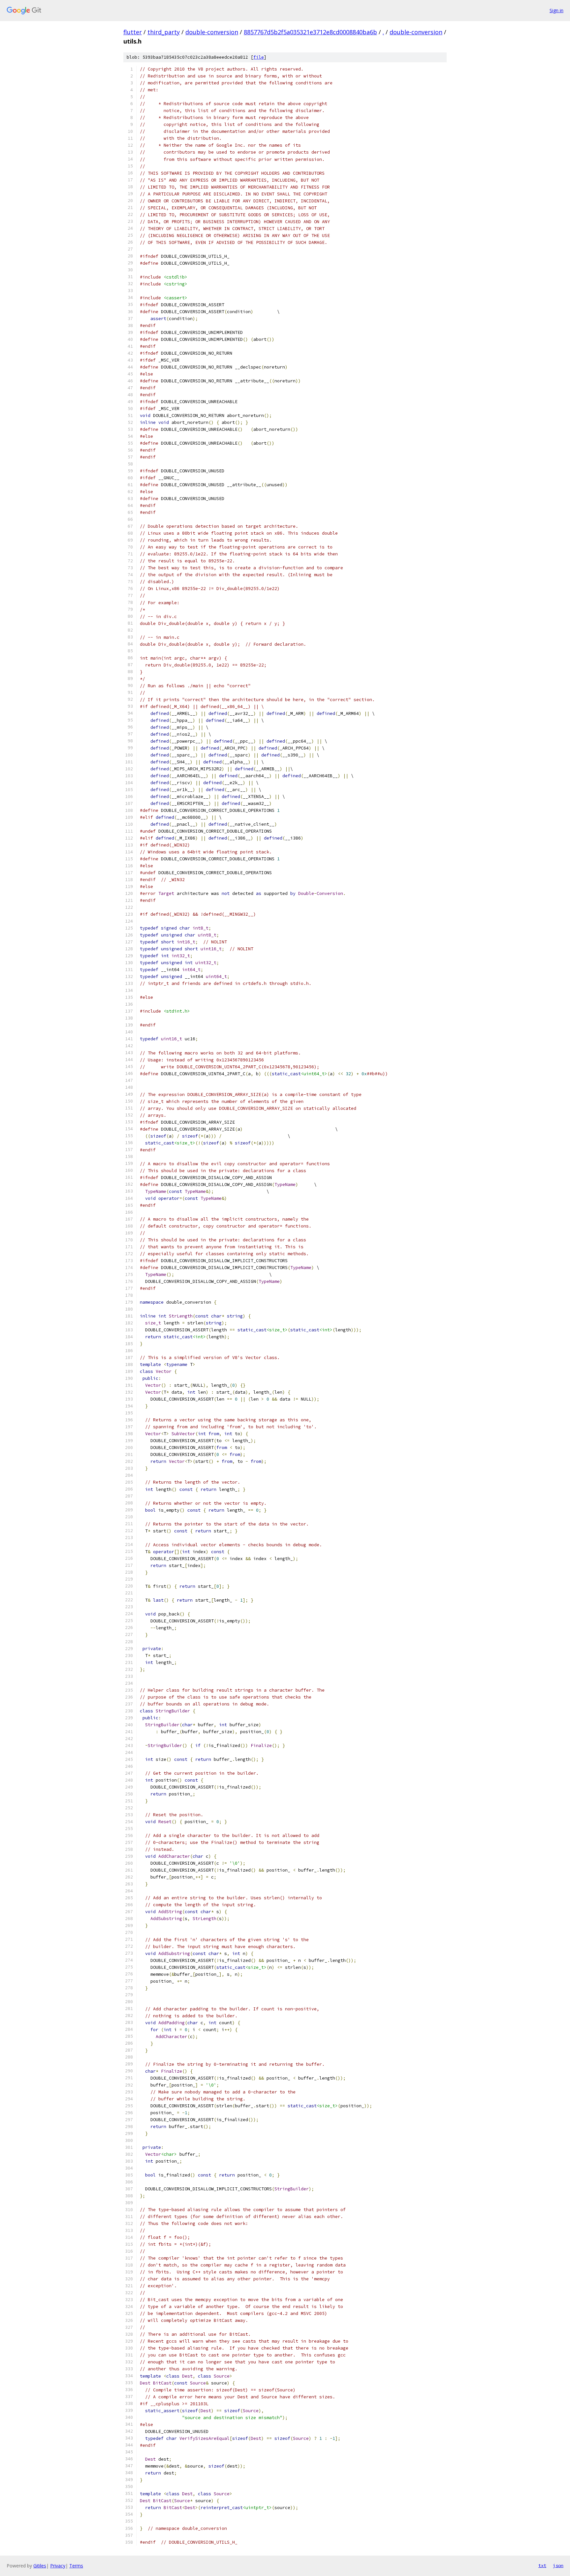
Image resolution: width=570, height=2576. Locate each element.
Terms (76, 2566)
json (558, 2565)
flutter (133, 32)
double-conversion (212, 32)
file (259, 57)
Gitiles (40, 2566)
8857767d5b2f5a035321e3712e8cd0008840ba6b (310, 32)
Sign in (556, 10)
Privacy (58, 2566)
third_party (164, 32)
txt (542, 2565)
